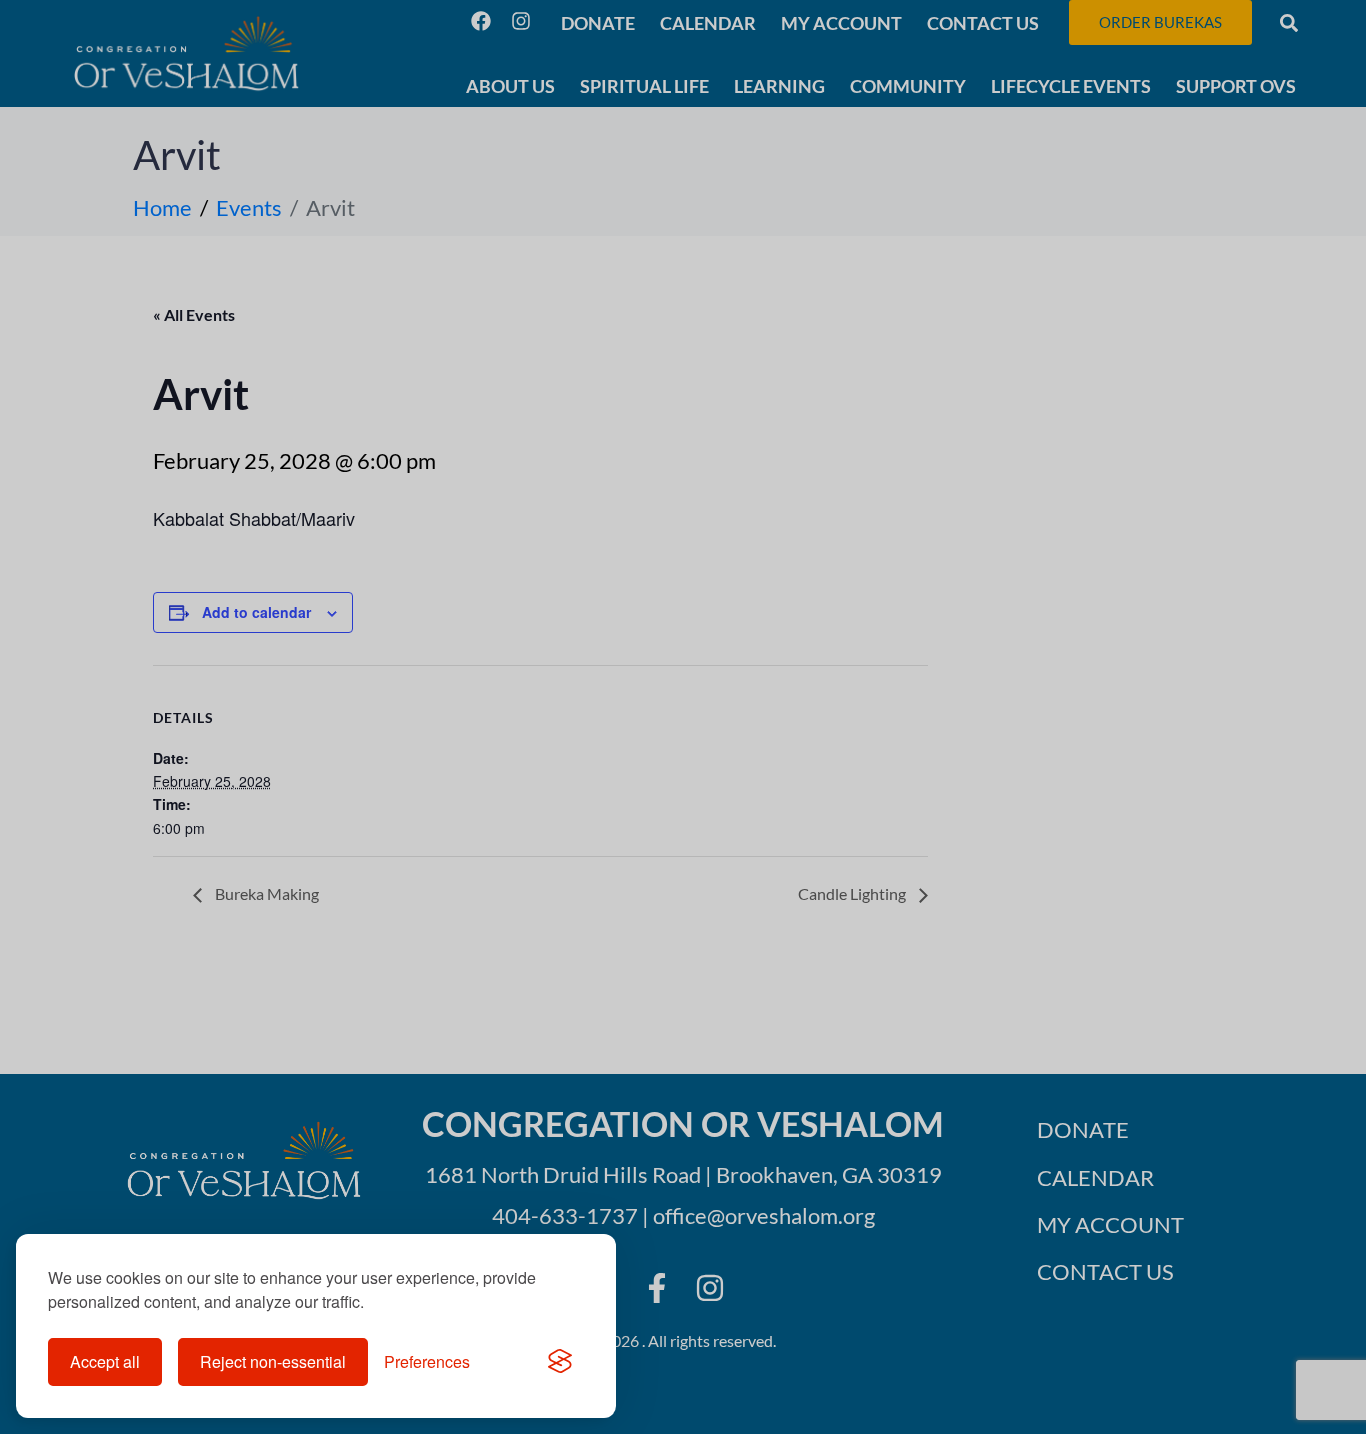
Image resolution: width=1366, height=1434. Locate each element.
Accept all (105, 1361)
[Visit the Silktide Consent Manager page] (560, 1362)
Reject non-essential (273, 1361)
